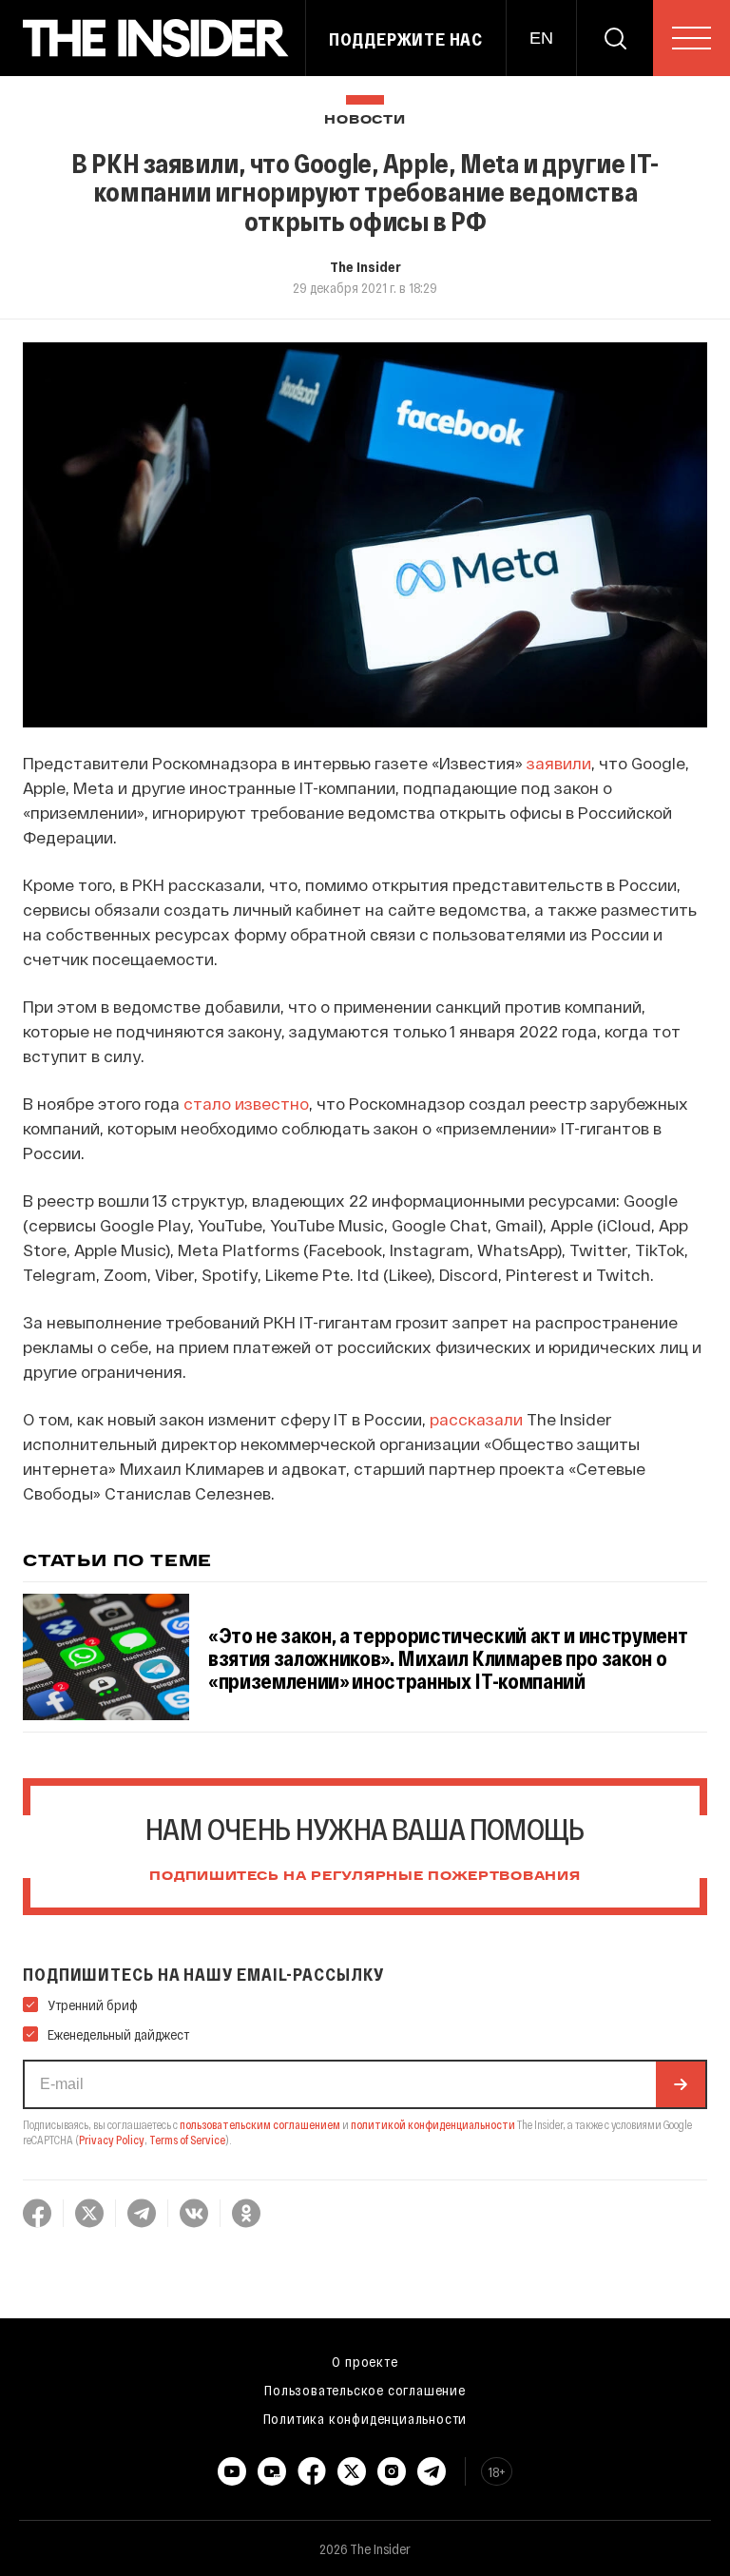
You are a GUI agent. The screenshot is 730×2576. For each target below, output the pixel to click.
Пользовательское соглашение (365, 2390)
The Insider (365, 266)
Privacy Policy (112, 2140)
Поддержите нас (406, 39)
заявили (559, 763)
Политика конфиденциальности (365, 2418)
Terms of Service (187, 2140)
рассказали (476, 1419)
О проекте (365, 2361)
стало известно (246, 1103)
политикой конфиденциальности (433, 2124)
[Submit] (681, 2084)
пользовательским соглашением (260, 2124)
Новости (365, 120)
